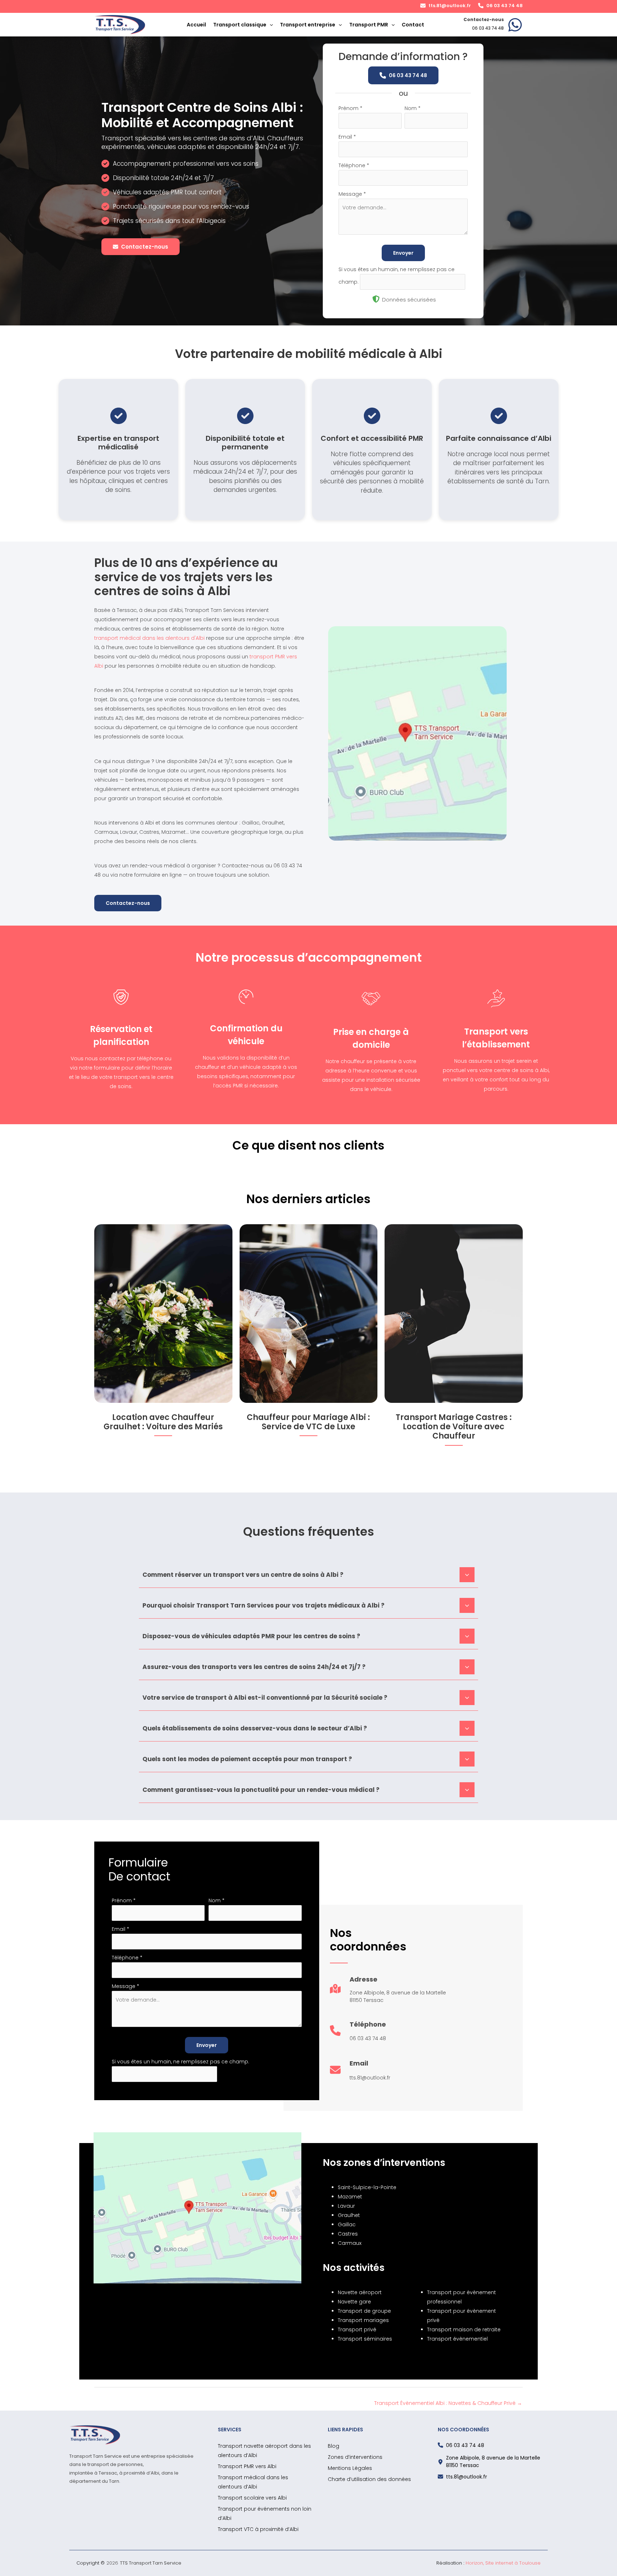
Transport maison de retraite (464, 2330)
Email (347, 137)
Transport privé (357, 2330)
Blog (333, 2446)
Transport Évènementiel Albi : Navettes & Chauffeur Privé (448, 2403)
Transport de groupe (364, 2311)
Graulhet (349, 2215)
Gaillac (347, 2224)
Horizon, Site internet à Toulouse (503, 2563)
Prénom (350, 108)
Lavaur (346, 2206)
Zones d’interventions (355, 2457)
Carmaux (350, 2243)
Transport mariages (363, 2320)
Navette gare (354, 2302)
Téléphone (354, 165)
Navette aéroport (360, 2292)
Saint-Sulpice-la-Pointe (367, 2187)
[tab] (308, 1574)
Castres (348, 2234)
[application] (270, 25)
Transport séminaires (365, 2339)
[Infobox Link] (493, 25)
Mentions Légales (350, 2468)
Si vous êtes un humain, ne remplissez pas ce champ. (180, 2062)
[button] (446, 6)
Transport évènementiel (457, 2339)
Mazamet (350, 2197)
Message (352, 194)
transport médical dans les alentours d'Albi (149, 638)
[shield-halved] (376, 299)
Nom (413, 108)
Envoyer (403, 253)
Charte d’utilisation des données (369, 2479)
